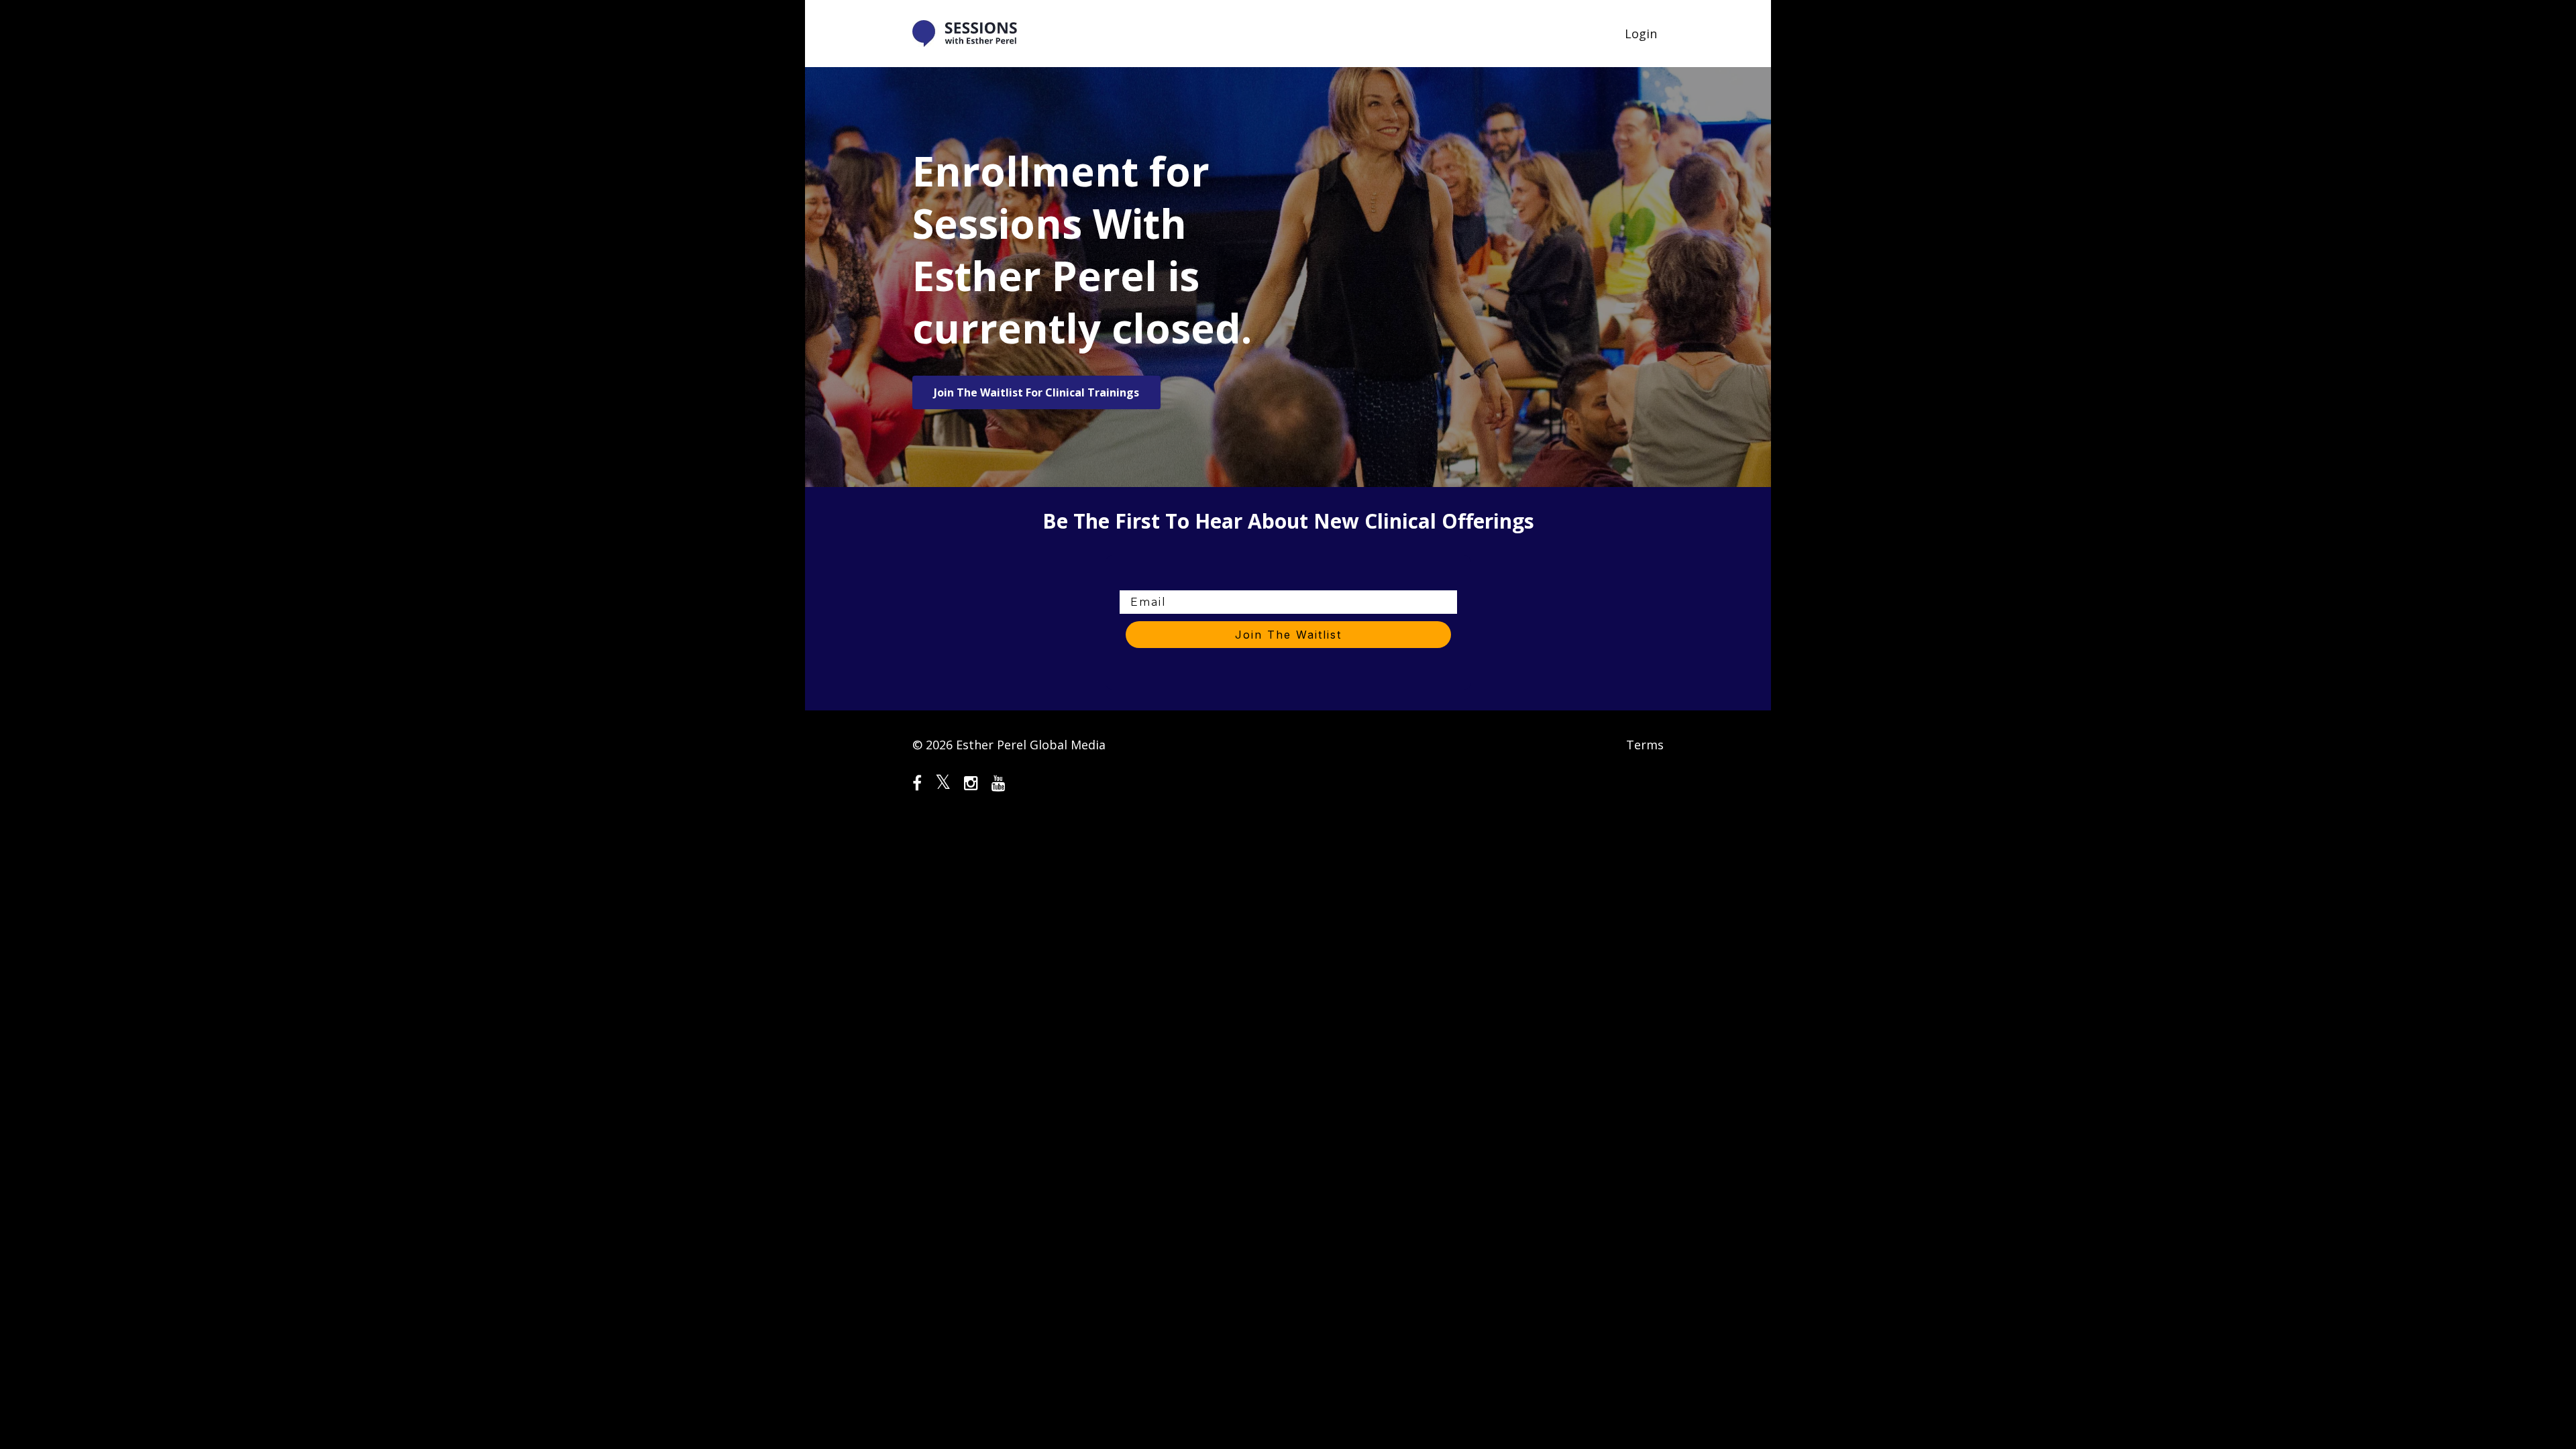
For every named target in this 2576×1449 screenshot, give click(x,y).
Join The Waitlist (1288, 635)
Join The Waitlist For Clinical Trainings (1036, 392)
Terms (1645, 745)
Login (1641, 34)
